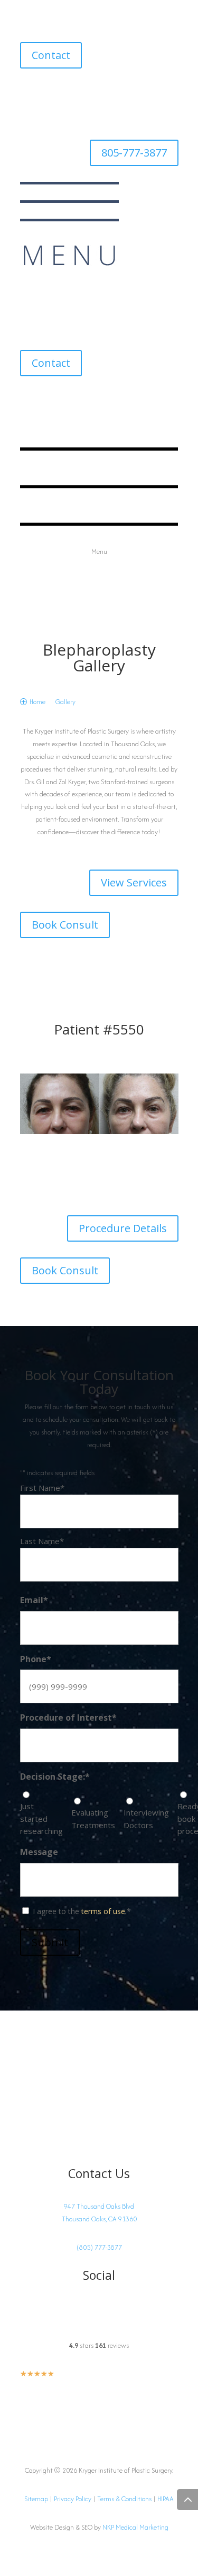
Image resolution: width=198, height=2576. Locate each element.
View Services (134, 882)
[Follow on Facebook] (50, 93)
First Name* (42, 1488)
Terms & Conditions (124, 2499)
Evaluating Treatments (93, 1819)
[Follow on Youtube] (92, 93)
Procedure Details (123, 1228)
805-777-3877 (134, 153)
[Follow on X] (71, 93)
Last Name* (42, 1541)
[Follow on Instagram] (29, 93)
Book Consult (65, 925)
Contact (51, 55)
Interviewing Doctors (146, 1819)
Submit (50, 1942)
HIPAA (166, 2499)
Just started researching (41, 1819)
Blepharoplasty (99, 650)
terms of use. (104, 1911)
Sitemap (36, 2499)
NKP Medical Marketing (135, 2527)
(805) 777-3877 (99, 2247)
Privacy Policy (73, 2499)
